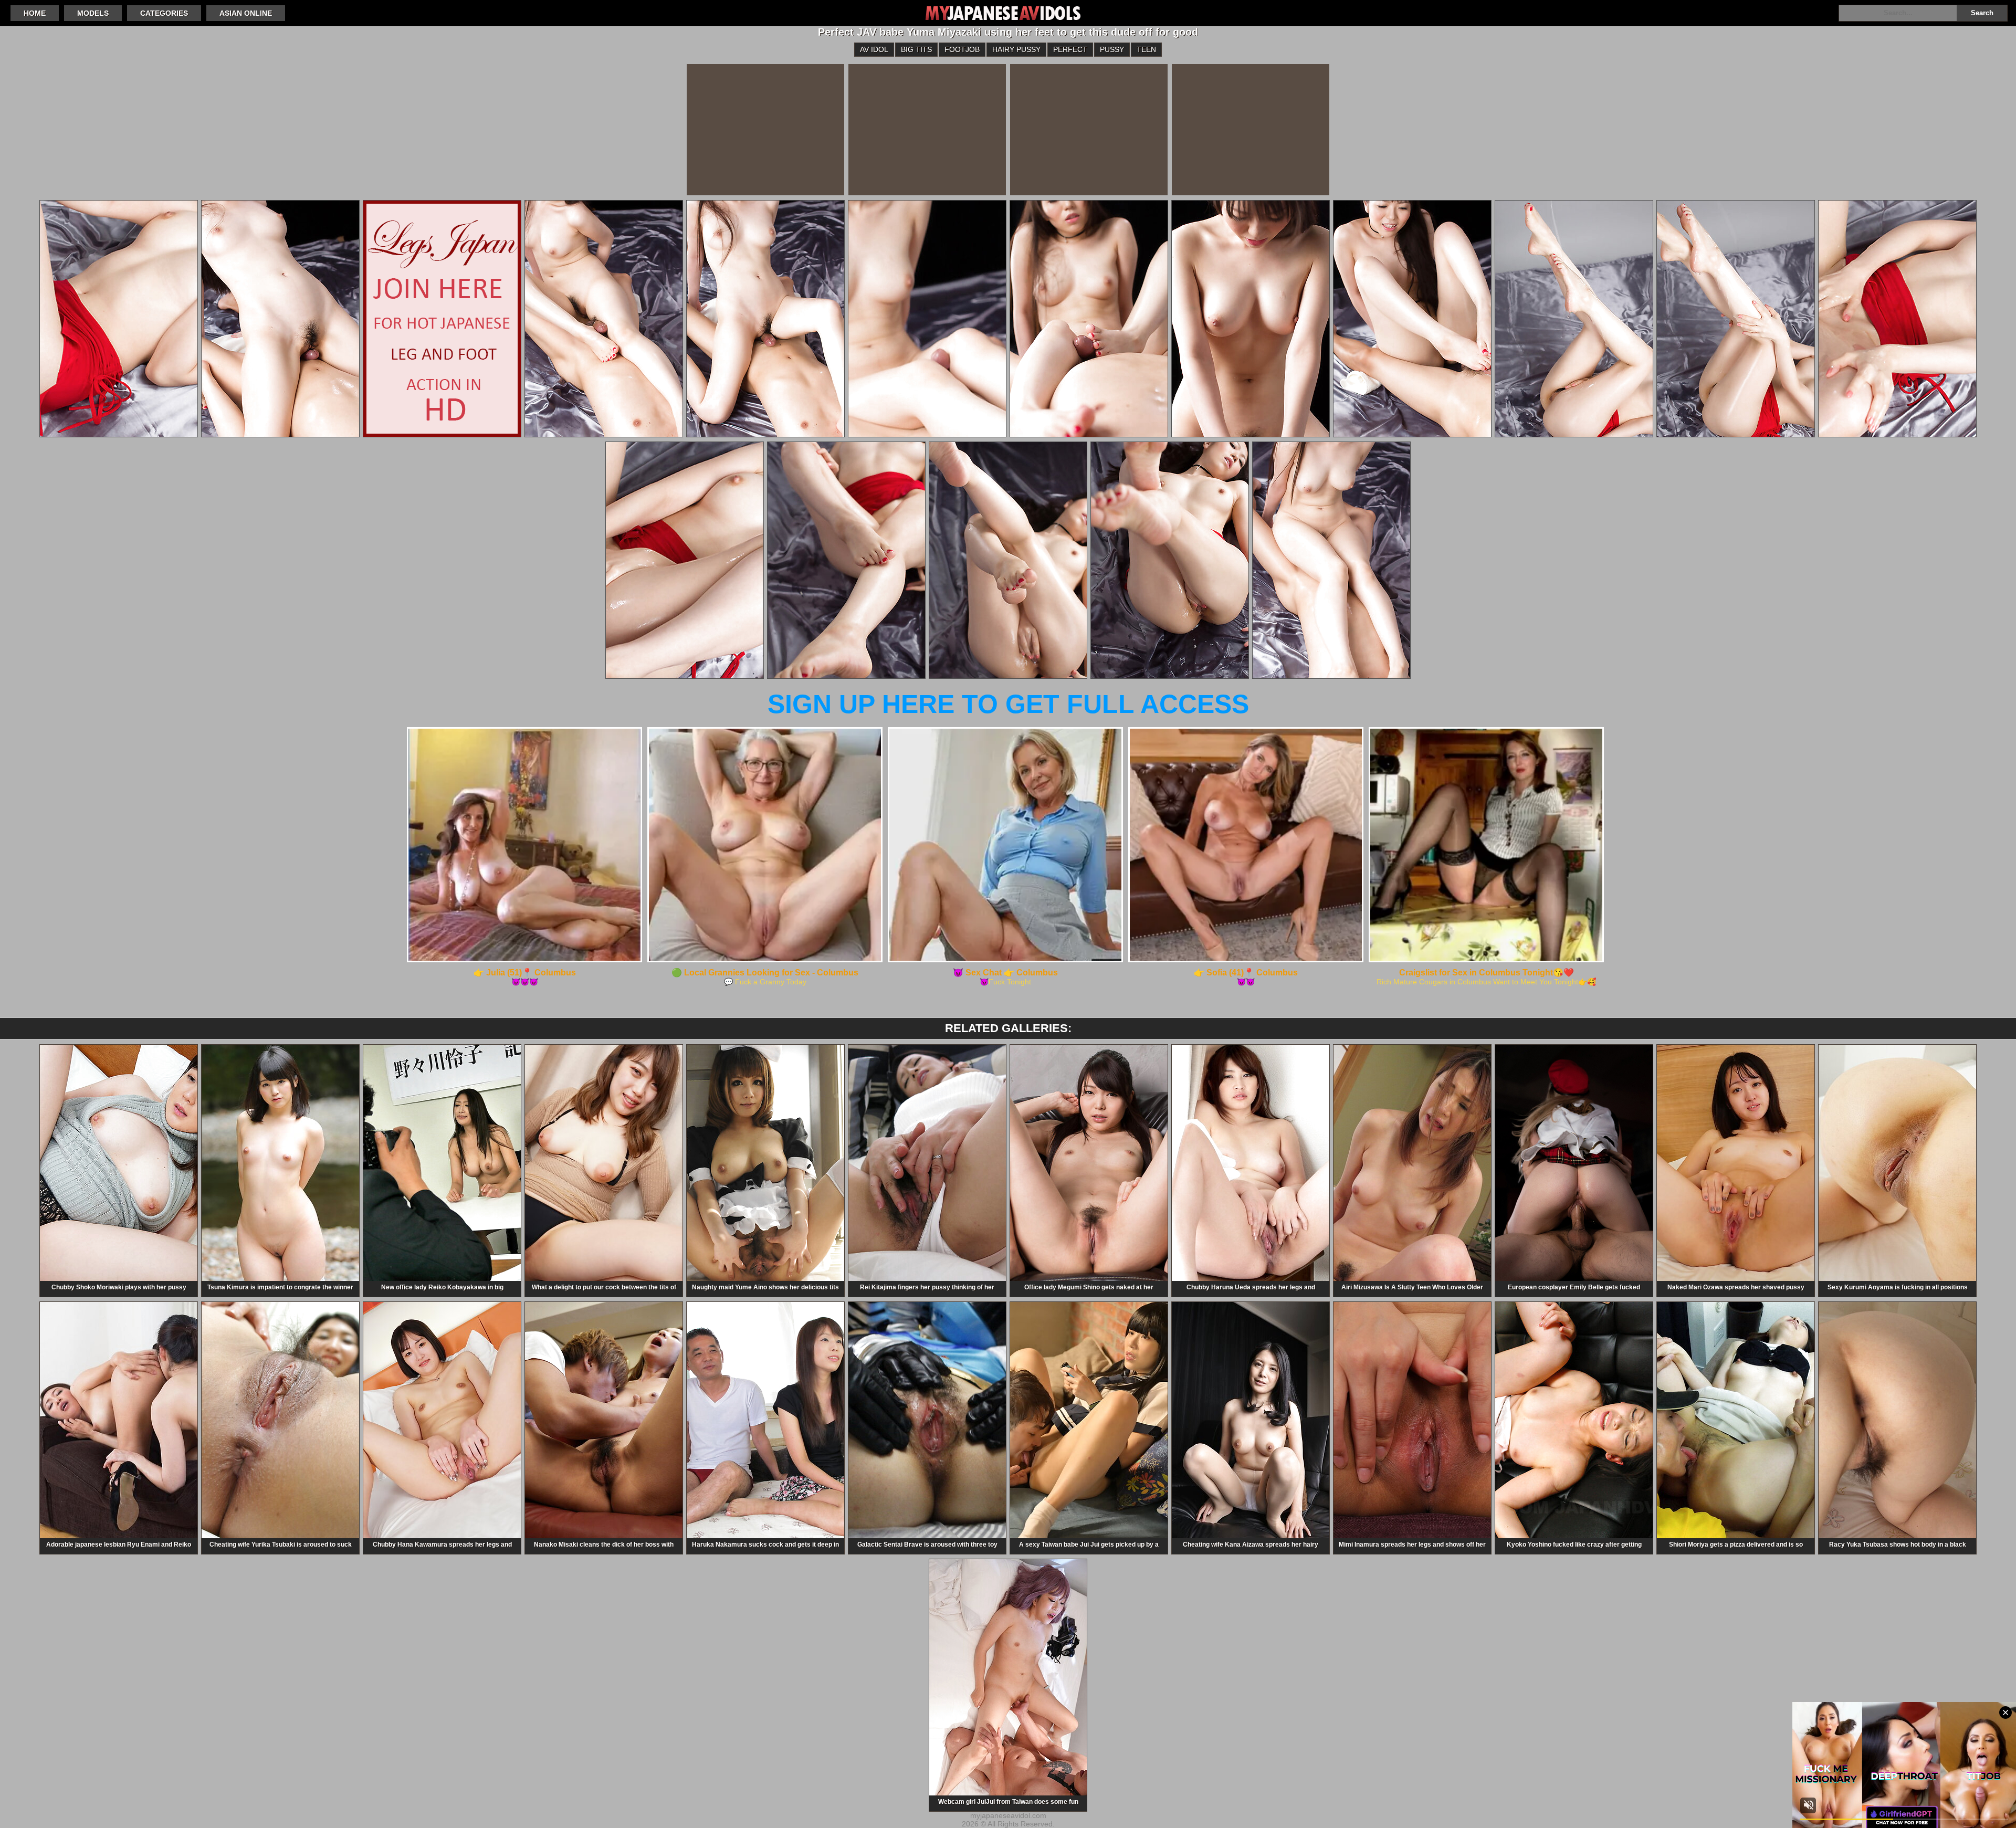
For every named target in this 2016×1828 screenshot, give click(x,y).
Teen (1146, 49)
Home (35, 13)
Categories (164, 13)
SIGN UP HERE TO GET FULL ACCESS (1008, 704)
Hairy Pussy (1016, 49)
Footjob (962, 49)
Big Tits (916, 49)
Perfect (1070, 49)
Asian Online (246, 13)
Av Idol (874, 49)
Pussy (1112, 49)
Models (93, 13)
